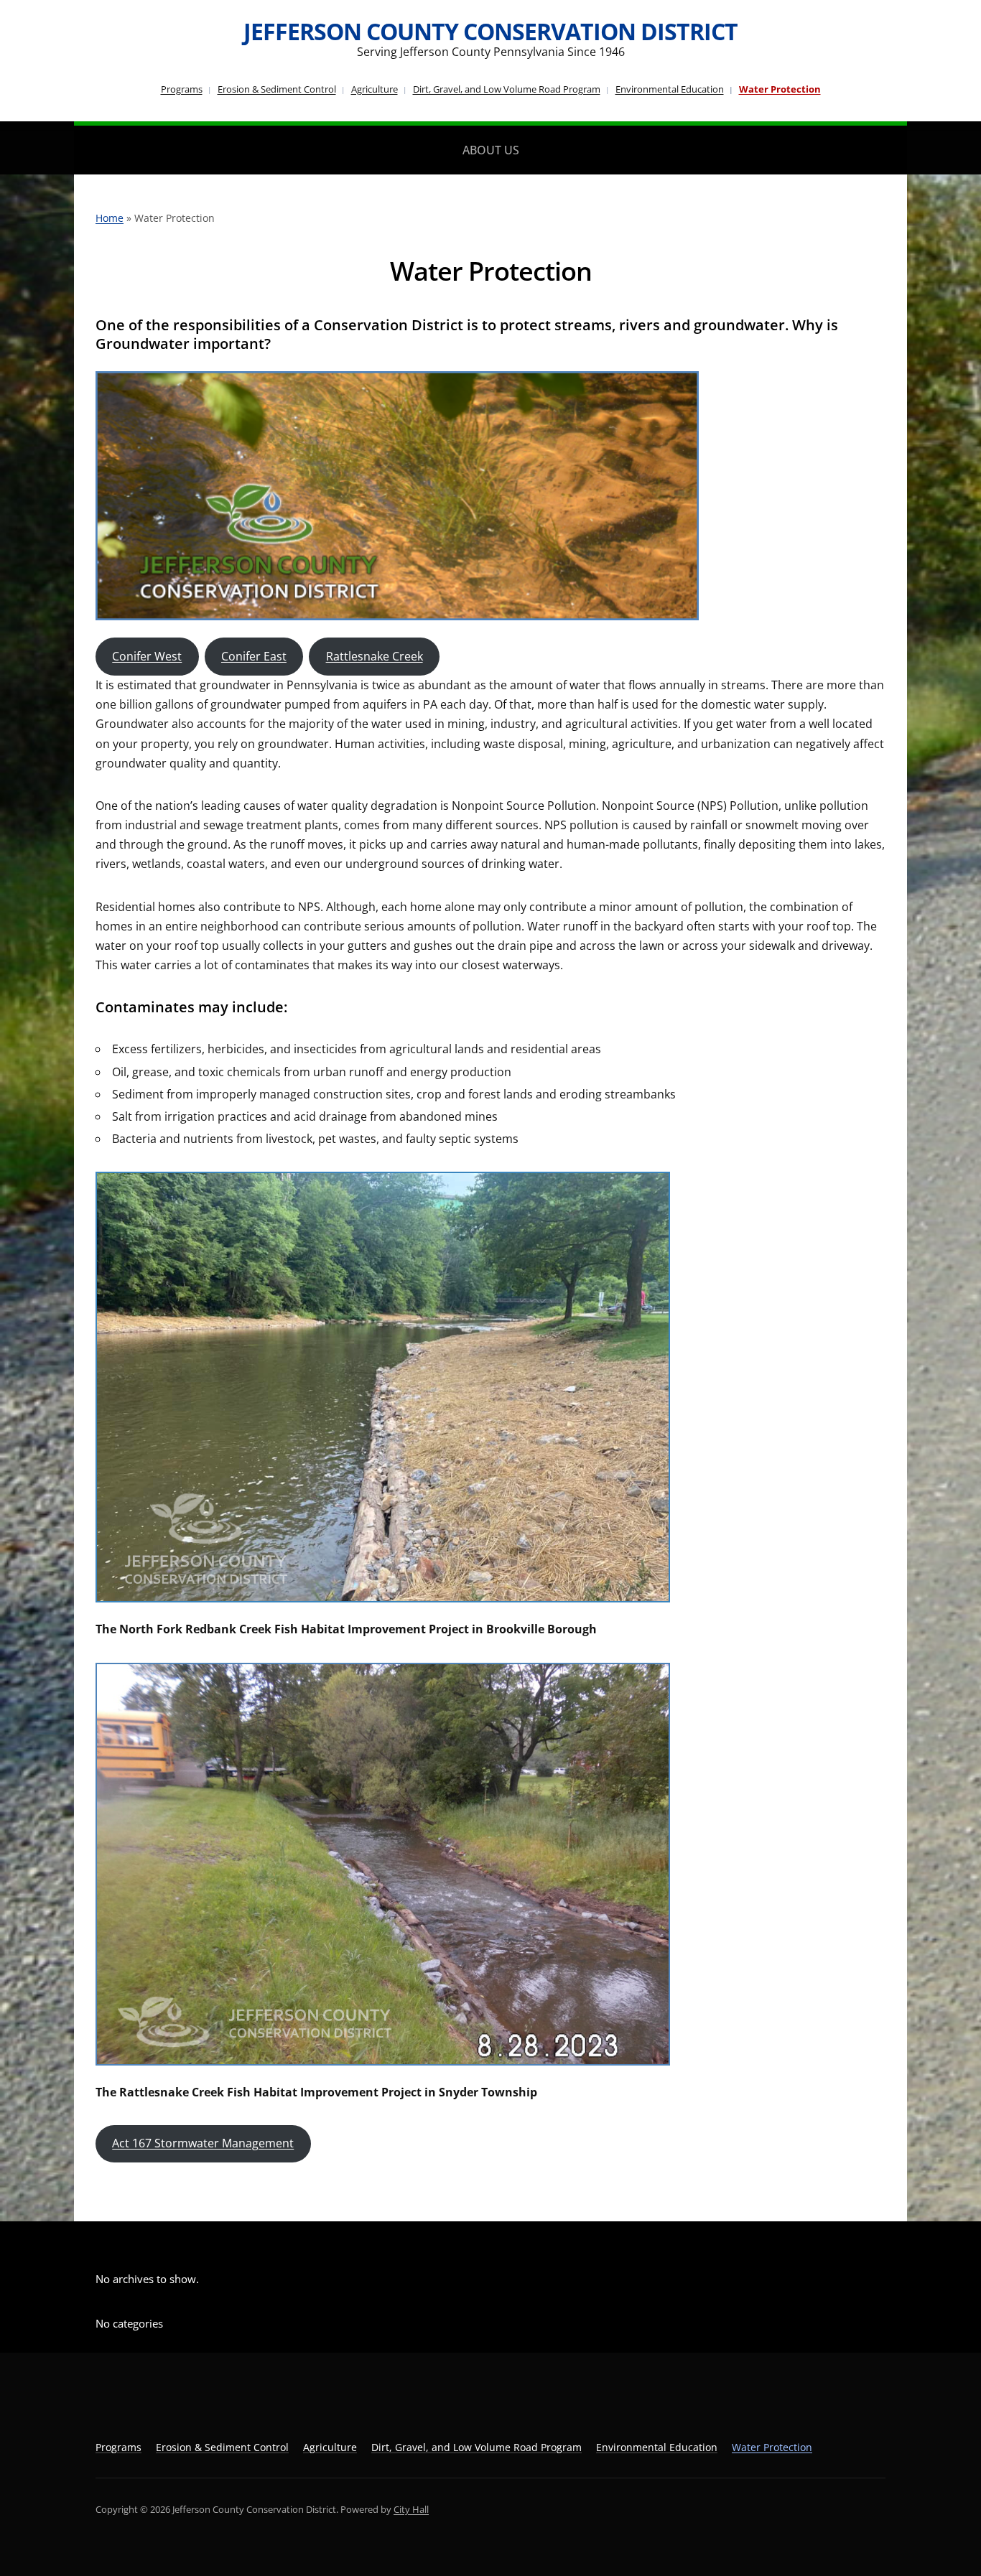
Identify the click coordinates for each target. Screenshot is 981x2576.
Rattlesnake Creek (375, 656)
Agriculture (375, 89)
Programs (182, 89)
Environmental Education (670, 89)
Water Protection (780, 89)
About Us (491, 150)
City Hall (411, 2509)
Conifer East (254, 656)
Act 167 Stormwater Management (203, 2143)
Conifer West (147, 656)
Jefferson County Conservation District (490, 31)
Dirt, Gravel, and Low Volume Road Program (507, 89)
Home (110, 218)
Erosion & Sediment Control (277, 89)
